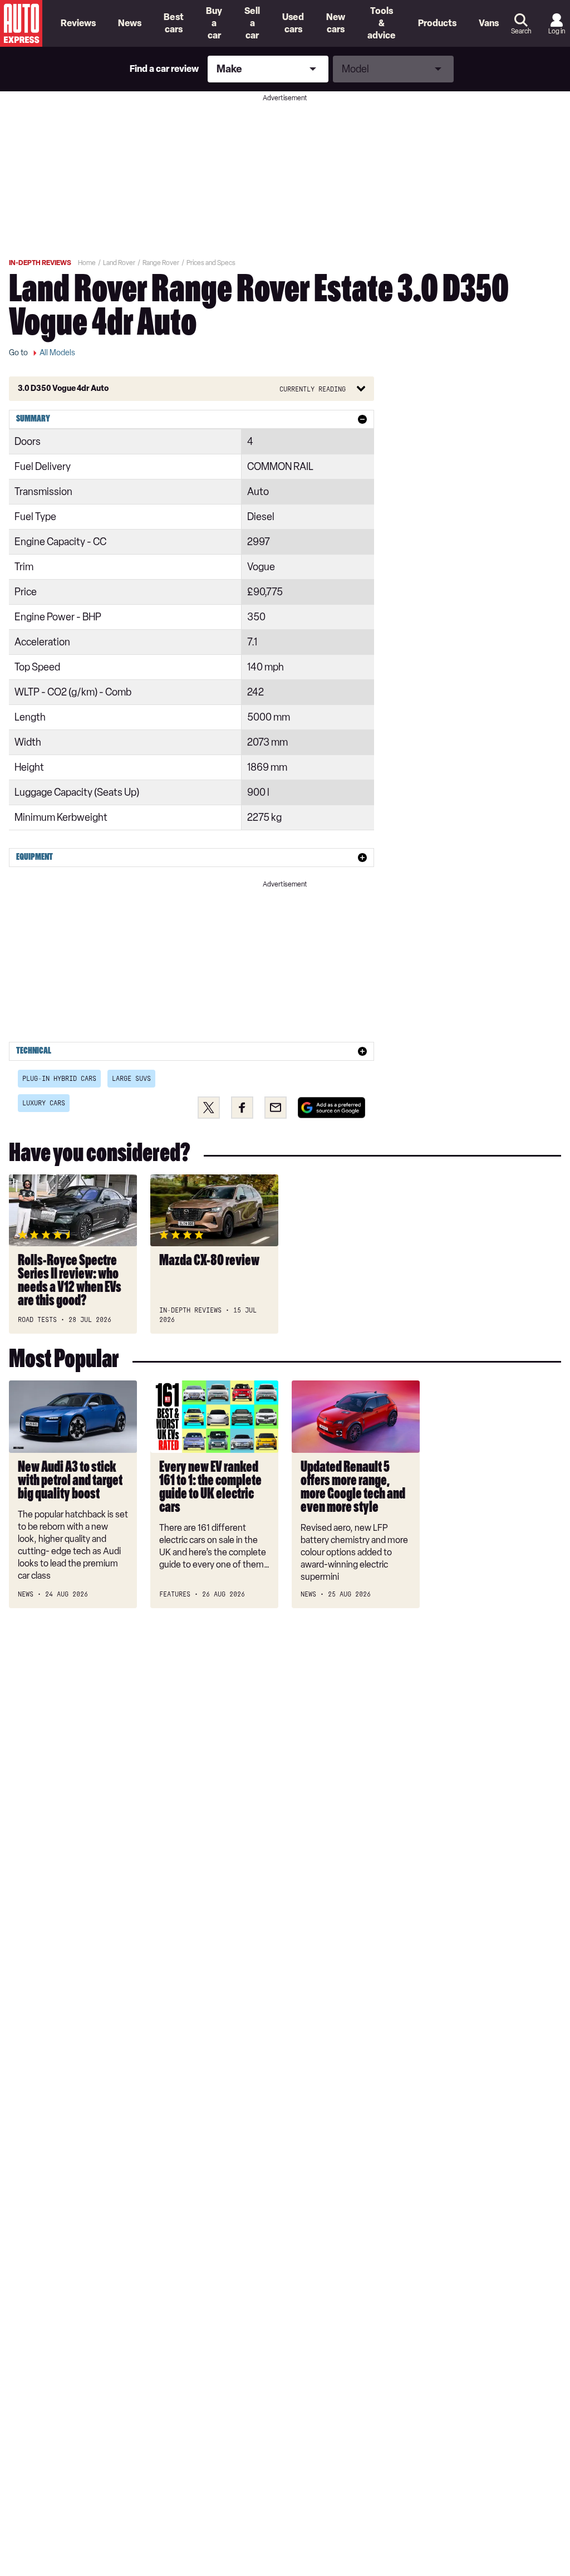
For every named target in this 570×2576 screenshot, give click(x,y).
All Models (57, 353)
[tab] (191, 419)
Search (521, 31)
